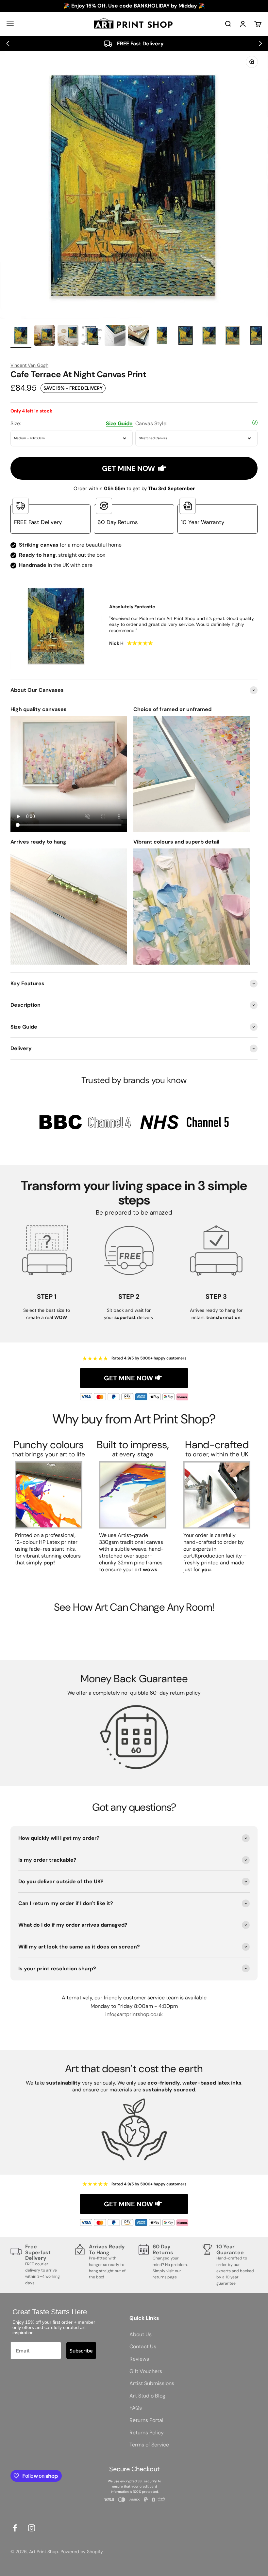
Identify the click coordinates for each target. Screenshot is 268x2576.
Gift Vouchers (146, 2371)
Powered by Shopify (82, 2552)
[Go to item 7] (162, 336)
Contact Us (143, 2346)
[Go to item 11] (256, 336)
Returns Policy (147, 2433)
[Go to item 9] (209, 336)
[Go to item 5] (115, 336)
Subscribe (81, 2351)
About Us (141, 2334)
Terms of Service (149, 2445)
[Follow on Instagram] (32, 2528)
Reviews (139, 2359)
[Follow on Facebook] (15, 2528)
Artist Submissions (152, 2383)
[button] (8, 43)
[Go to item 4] (92, 336)
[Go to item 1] (21, 336)
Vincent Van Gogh (29, 365)
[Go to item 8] (186, 336)
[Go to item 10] (233, 336)
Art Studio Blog (147, 2396)
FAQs (136, 2408)
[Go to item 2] (44, 336)
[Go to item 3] (68, 336)
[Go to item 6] (139, 336)
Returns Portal (146, 2420)
